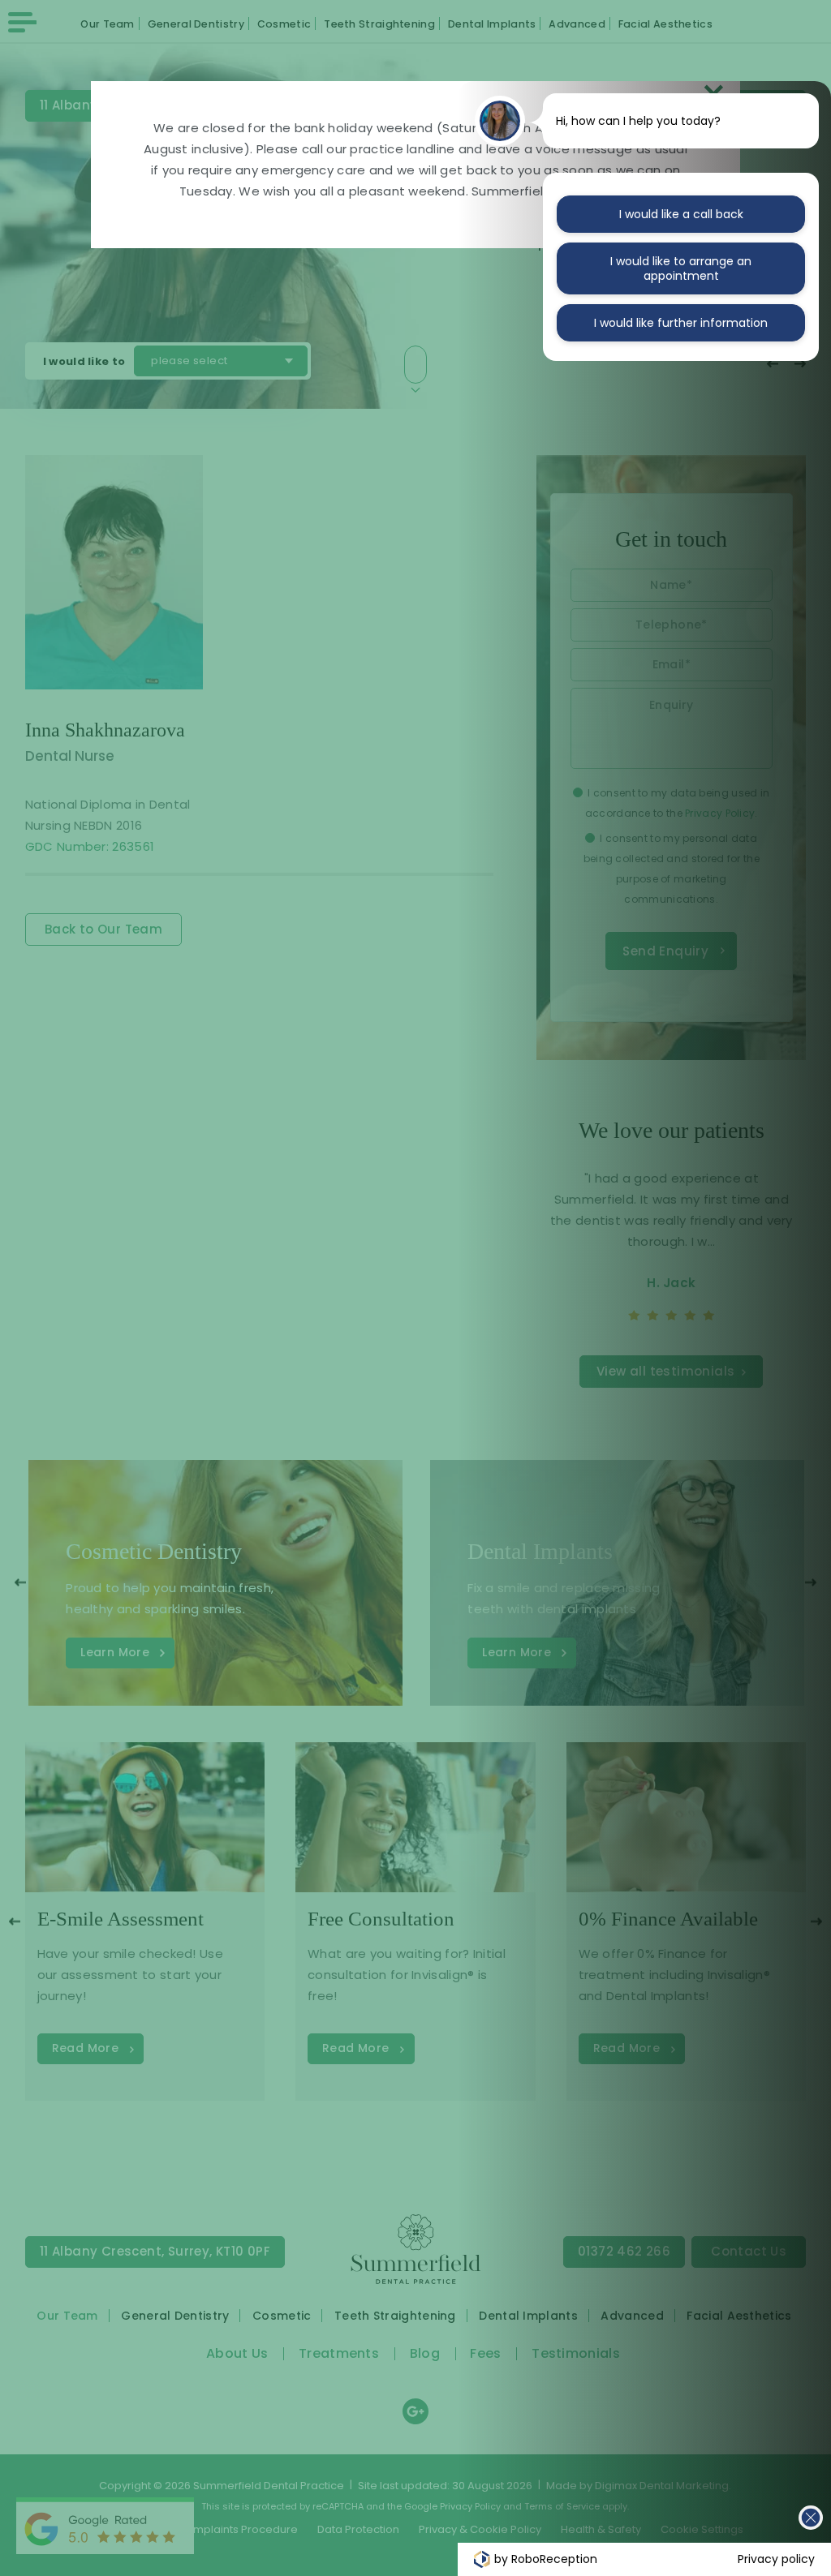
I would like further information (681, 323)
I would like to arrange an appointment (681, 268)
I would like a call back (681, 214)
